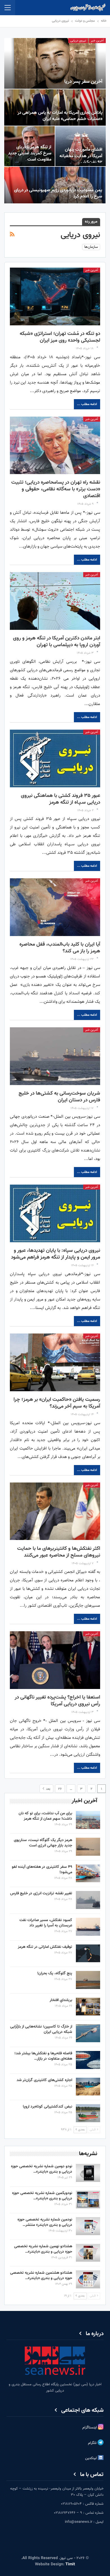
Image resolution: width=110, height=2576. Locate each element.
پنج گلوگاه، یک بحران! (55, 1973)
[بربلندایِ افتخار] (88, 2007)
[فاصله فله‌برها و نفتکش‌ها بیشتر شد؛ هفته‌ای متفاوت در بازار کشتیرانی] (88, 2060)
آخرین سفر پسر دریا (83, 82)
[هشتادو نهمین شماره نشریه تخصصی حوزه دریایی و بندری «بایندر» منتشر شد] (88, 2253)
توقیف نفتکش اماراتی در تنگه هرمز (45, 1947)
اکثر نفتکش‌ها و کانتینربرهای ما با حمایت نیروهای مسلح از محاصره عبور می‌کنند (59, 1552)
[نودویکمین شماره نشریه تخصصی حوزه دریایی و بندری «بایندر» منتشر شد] (88, 2200)
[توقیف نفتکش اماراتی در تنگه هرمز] (88, 1953)
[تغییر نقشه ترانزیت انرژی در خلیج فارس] (88, 1900)
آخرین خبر (97, 41)
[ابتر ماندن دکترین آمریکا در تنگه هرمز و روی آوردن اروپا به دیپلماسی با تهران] (55, 601)
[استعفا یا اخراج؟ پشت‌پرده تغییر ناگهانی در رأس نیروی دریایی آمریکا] (55, 1660)
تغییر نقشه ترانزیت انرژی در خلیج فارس (41, 1893)
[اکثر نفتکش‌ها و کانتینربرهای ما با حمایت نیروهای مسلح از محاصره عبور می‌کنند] (55, 1511)
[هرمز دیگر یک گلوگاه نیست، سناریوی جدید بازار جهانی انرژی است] (88, 1847)
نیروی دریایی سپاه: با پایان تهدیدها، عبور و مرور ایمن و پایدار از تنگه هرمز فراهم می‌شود (56, 1254)
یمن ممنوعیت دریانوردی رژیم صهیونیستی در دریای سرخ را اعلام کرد (58, 193)
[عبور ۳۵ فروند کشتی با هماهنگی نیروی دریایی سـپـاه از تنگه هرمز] (55, 758)
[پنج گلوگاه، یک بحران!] (88, 1980)
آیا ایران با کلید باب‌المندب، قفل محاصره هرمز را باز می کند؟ (60, 948)
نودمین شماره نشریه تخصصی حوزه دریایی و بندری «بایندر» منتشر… (45, 2222)
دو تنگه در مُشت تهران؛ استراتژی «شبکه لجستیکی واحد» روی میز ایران (60, 337)
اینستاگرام (90, 2428)
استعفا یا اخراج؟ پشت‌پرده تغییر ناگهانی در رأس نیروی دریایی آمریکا (57, 1701)
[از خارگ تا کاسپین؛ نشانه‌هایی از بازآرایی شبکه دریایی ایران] (88, 2033)
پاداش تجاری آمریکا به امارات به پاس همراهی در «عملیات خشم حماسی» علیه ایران (60, 116)
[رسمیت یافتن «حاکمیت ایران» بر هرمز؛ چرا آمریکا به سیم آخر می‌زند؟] (55, 1362)
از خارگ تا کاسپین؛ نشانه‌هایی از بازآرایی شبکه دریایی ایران (41, 2029)
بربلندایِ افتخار (61, 2000)
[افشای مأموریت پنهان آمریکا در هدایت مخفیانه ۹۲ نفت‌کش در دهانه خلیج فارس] (81, 146)
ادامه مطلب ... (87, 404)
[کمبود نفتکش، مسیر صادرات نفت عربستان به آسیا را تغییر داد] (88, 1927)
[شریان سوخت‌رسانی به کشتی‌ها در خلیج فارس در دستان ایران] (55, 1056)
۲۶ (60, 1789)
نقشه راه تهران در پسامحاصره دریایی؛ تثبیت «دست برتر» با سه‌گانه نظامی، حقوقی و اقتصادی (56, 489)
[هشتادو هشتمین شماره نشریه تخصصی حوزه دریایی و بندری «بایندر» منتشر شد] (88, 2279)
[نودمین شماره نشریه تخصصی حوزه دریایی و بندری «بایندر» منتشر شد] (88, 2226)
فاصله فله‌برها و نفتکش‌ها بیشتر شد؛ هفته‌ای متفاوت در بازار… (43, 2056)
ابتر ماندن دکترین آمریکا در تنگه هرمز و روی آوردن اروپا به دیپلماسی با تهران (57, 642)
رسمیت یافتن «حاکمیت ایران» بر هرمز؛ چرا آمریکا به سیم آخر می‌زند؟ (57, 1403)
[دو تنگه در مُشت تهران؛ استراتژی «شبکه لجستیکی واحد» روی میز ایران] (55, 296)
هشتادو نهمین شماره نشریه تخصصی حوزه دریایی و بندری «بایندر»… (43, 2249)
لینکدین (92, 2459)
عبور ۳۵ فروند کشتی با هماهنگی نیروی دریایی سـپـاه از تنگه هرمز (60, 799)
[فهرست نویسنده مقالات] (97, 349)
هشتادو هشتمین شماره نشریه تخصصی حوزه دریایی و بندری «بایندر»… (41, 2276)
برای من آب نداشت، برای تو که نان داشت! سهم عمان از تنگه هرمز (45, 1816)
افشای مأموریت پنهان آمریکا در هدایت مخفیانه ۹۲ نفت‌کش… (81, 156)
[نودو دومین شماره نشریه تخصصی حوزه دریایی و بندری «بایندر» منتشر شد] (88, 2173)
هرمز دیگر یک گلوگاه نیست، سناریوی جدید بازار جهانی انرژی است (43, 1843)
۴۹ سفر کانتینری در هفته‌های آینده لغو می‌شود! (42, 1870)
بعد (48, 1789)
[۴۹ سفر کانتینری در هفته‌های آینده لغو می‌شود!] (88, 1873)
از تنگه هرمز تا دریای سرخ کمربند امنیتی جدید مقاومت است (30, 153)
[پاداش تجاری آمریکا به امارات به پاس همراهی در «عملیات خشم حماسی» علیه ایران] (55, 108)
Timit (70, 2564)
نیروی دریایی (78, 41)
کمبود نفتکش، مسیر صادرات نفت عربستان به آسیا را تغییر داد (46, 1923)
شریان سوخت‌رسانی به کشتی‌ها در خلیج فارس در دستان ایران (59, 1097)
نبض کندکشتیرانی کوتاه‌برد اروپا (48, 2107)
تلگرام (93, 2443)
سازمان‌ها (91, 247)
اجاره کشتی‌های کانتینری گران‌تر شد (44, 2080)
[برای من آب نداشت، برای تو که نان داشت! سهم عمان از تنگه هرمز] (88, 1820)
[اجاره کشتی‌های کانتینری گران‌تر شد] (88, 2087)
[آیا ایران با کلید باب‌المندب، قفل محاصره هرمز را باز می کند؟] (55, 907)
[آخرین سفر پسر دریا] (55, 63)
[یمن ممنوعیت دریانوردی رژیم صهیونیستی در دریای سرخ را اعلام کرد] (55, 185)
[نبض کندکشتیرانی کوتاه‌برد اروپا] (88, 2113)
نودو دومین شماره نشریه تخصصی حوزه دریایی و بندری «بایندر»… (42, 2169)
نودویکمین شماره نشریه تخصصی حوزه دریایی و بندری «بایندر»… (42, 2196)
